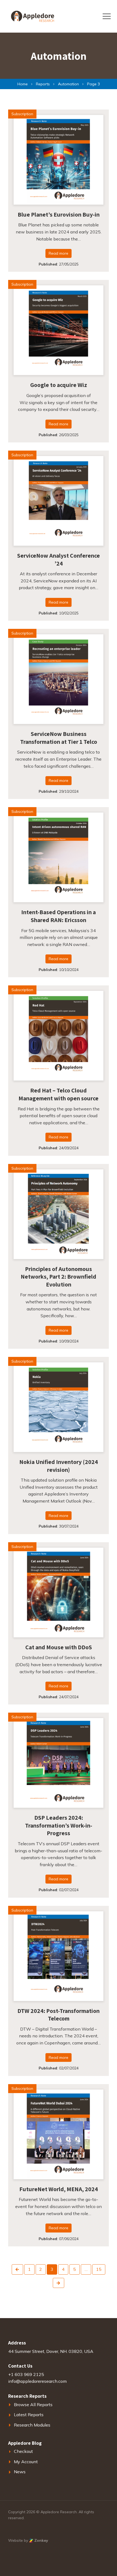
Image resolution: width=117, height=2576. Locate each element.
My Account (26, 2462)
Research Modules (32, 2425)
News (20, 2472)
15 (99, 2269)
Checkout (23, 2451)
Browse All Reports (33, 2405)
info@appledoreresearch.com (37, 2381)
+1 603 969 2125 (26, 2374)
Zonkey (41, 2540)
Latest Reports (29, 2415)
